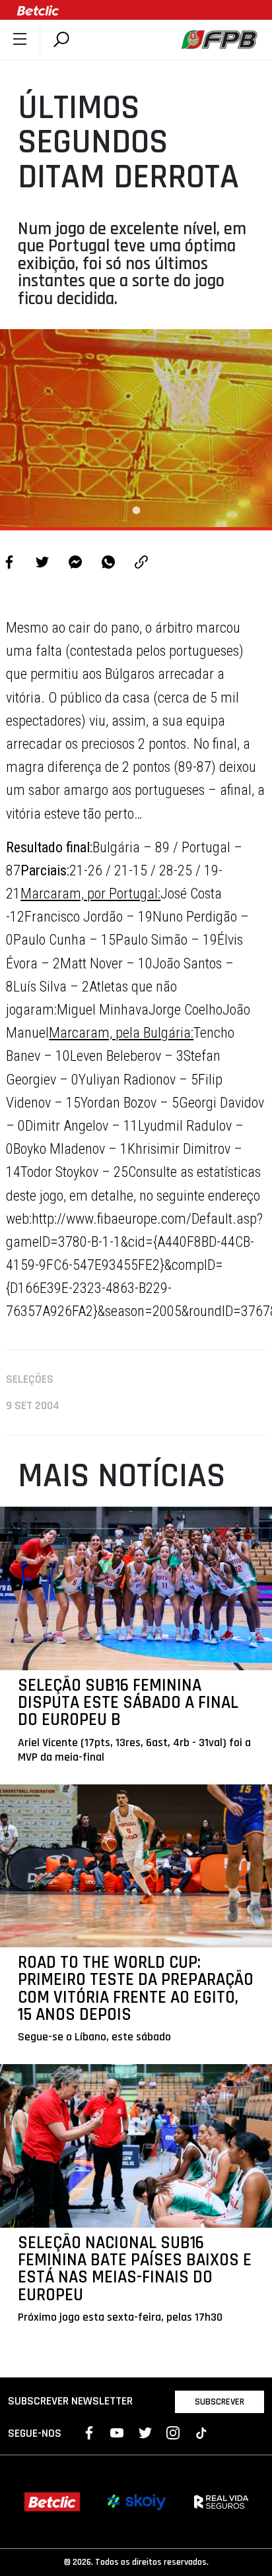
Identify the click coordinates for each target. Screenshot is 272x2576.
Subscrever (220, 2402)
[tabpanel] (136, 428)
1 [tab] (136, 511)
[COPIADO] (141, 564)
